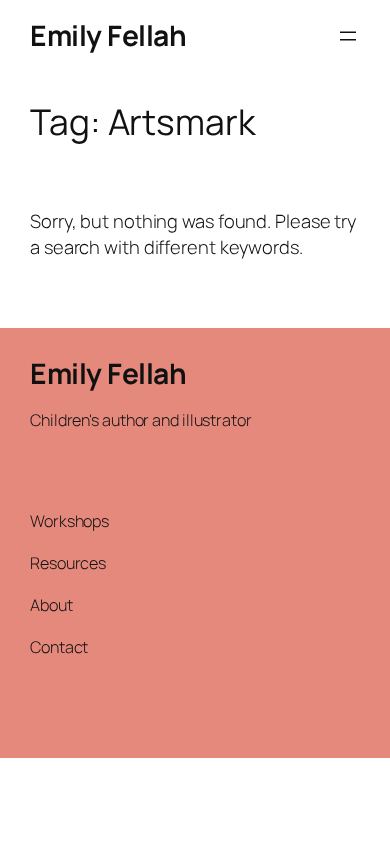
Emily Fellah (108, 35)
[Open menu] (348, 36)
